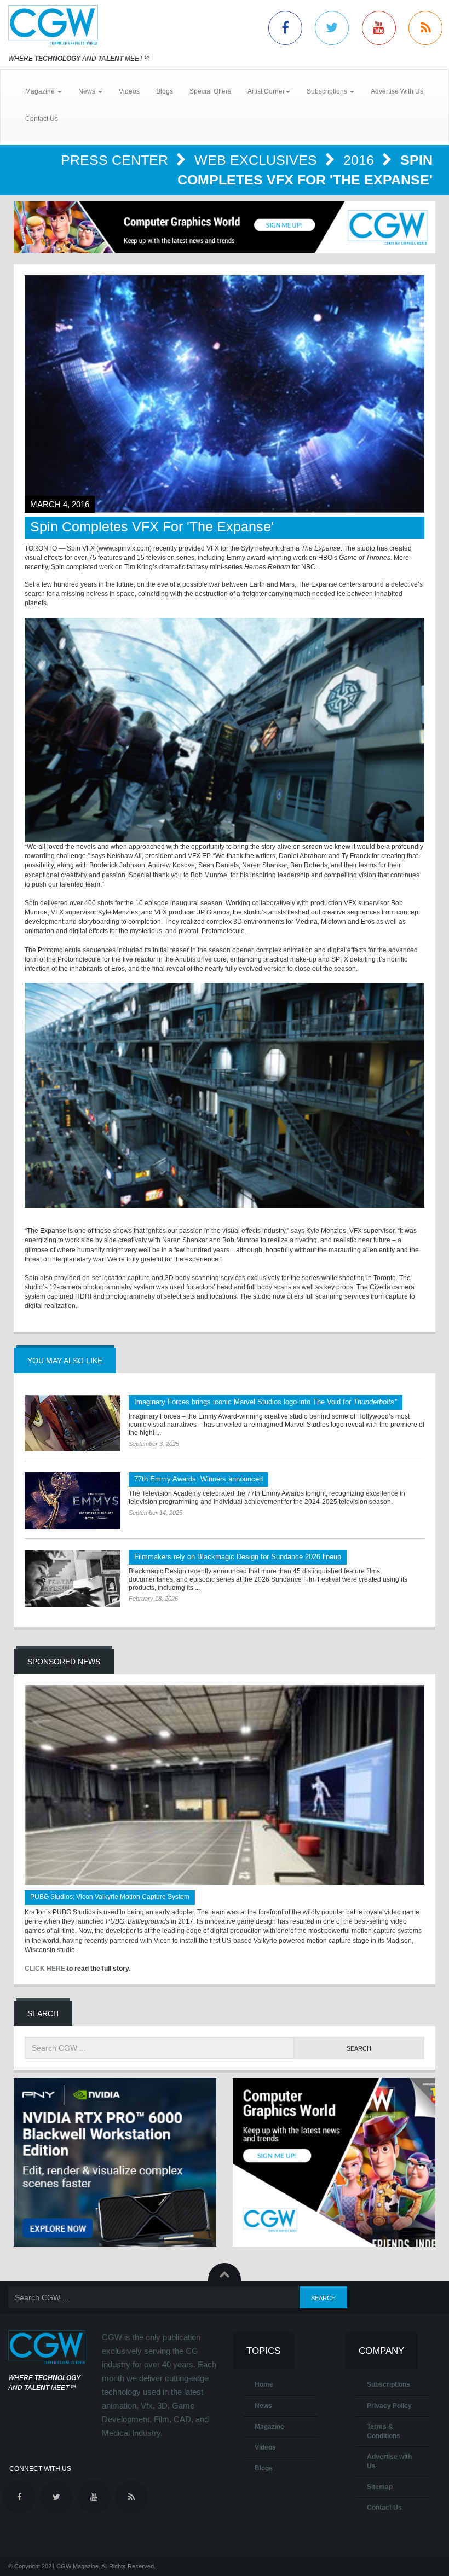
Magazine (269, 2427)
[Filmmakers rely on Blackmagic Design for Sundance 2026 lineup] (73, 1578)
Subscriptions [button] (328, 91)
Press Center (116, 160)
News (263, 2406)
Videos (129, 91)
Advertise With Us (397, 91)
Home (264, 2384)
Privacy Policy (389, 2406)
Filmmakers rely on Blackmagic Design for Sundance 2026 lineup (238, 1557)
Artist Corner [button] (266, 91)
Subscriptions (388, 2384)
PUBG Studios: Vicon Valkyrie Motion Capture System (110, 1897)
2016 (361, 160)
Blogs (165, 91)
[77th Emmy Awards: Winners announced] (73, 1501)
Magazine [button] (41, 91)
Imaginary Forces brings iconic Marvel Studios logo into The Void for (266, 1402)
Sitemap (380, 2487)
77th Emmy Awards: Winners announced (198, 1479)
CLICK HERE (45, 1969)
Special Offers (210, 91)
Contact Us (42, 119)
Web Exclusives (258, 160)
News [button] (88, 91)
